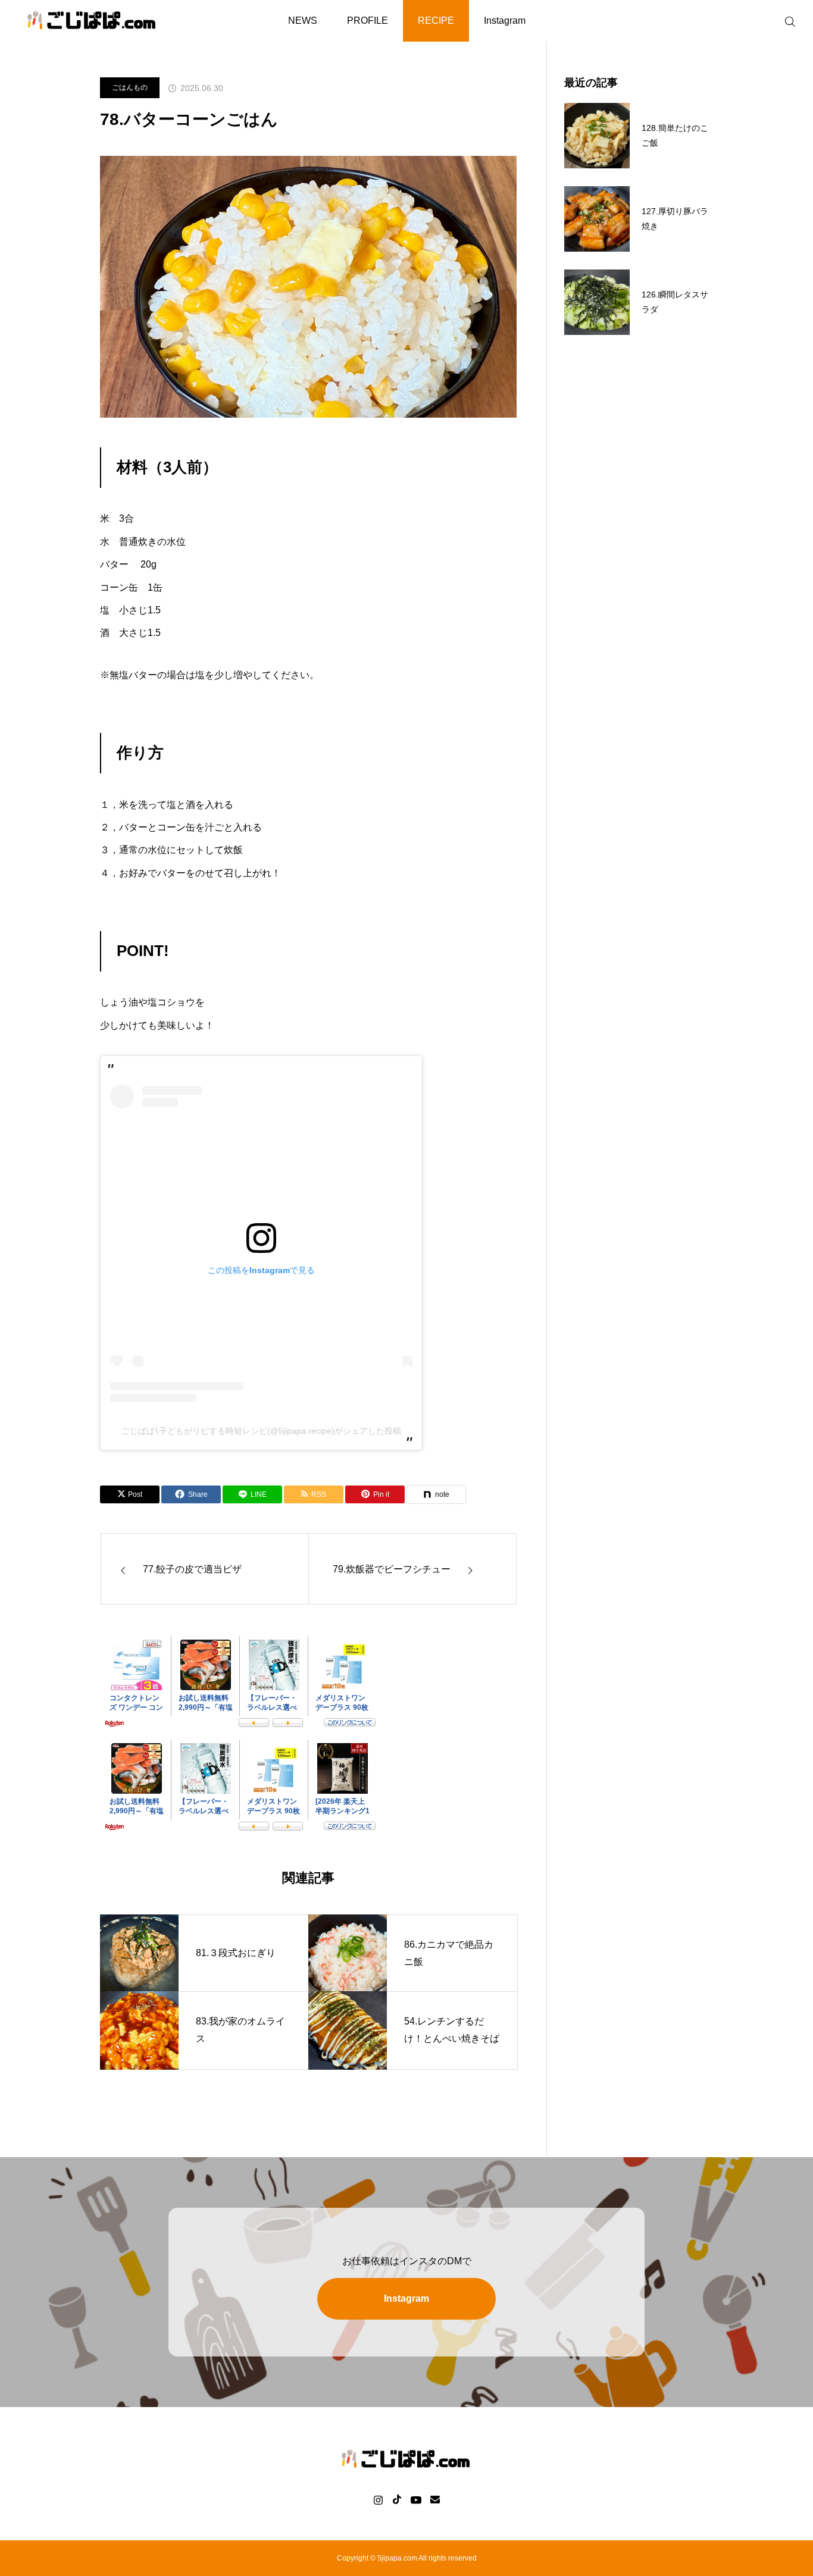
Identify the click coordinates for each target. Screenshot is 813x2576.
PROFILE (368, 21)
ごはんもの (130, 87)
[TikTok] (397, 2499)
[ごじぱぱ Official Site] (92, 21)
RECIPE (436, 21)
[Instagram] (378, 2499)
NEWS (303, 21)
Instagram (505, 21)
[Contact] (435, 2499)
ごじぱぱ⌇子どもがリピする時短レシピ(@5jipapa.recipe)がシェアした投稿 (261, 1431)
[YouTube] (416, 2499)
